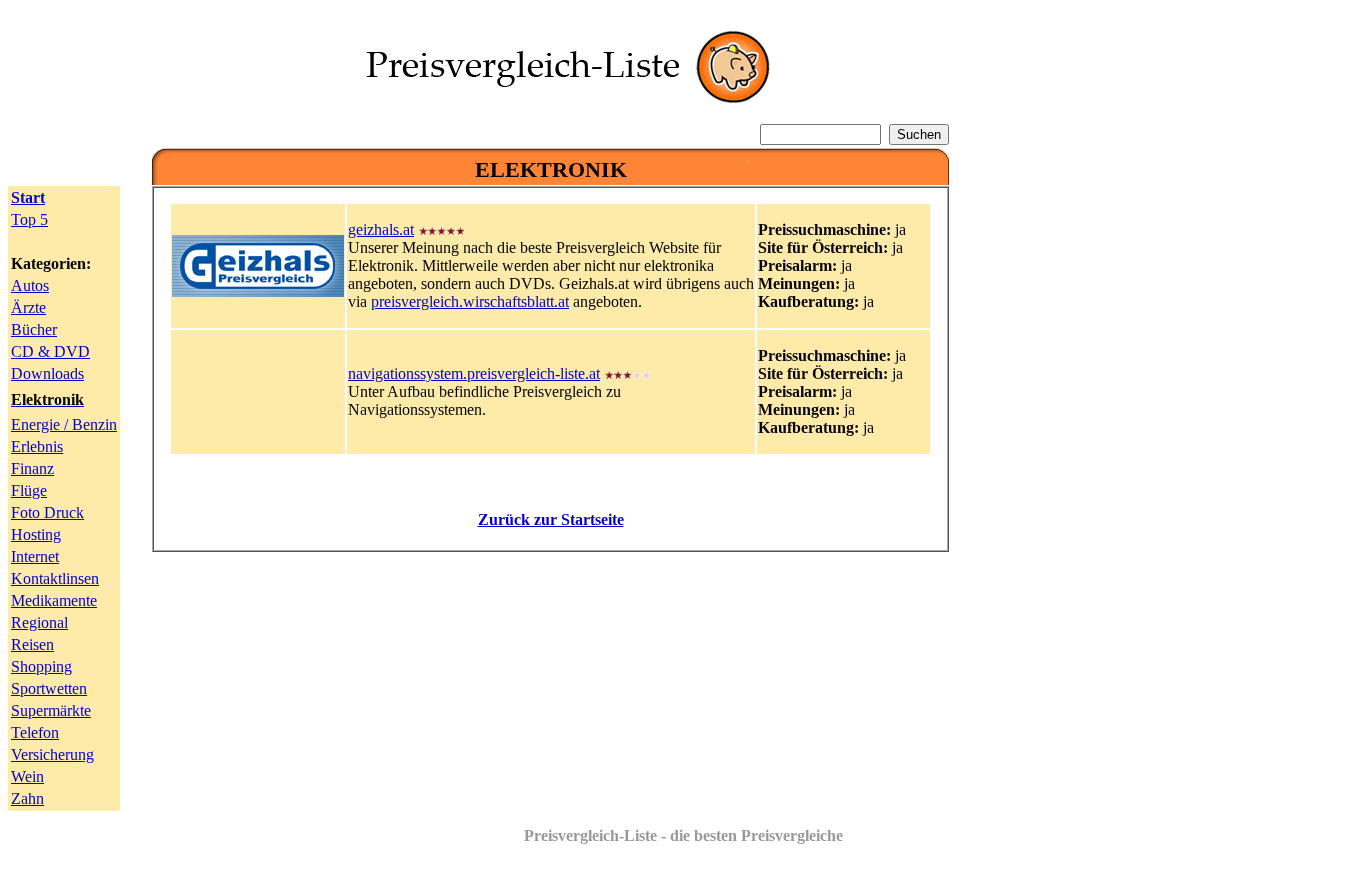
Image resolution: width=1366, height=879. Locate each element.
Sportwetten (49, 688)
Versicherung (52, 754)
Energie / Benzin (64, 424)
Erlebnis (37, 446)
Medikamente (54, 600)
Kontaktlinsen (55, 578)
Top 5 (29, 219)
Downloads (47, 373)
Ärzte (28, 307)
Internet (35, 556)
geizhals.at (381, 229)
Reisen (32, 644)
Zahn (27, 798)
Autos (30, 285)
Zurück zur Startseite (551, 519)
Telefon (35, 732)
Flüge (29, 490)
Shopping (41, 666)
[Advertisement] (551, 613)
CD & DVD (50, 351)
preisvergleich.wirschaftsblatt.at (470, 301)
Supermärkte (51, 710)
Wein (27, 776)
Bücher (34, 329)
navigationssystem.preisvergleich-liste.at (474, 373)
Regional (39, 622)
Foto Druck (47, 512)
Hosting (36, 534)
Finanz (32, 468)
